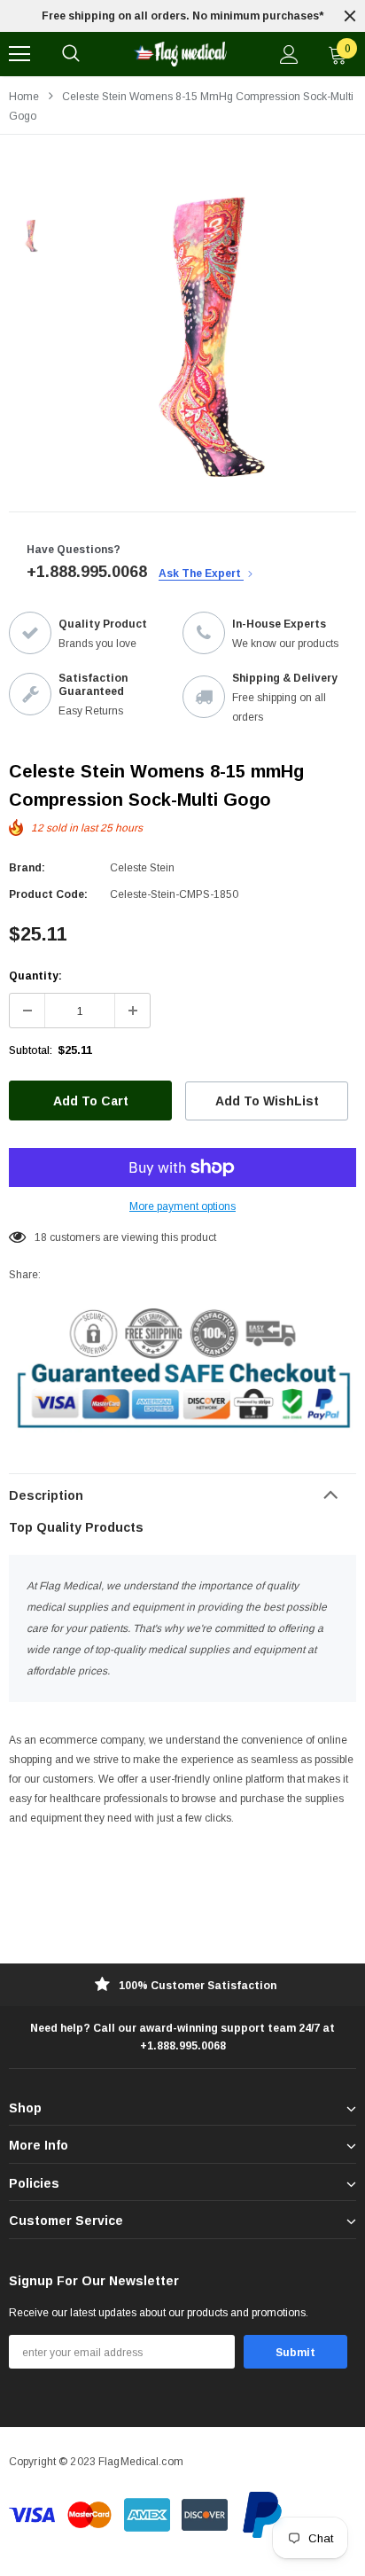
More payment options (182, 1206)
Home (24, 97)
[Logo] (180, 54)
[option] (182, 16)
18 (41, 1237)
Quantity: (35, 976)
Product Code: (48, 894)
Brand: (27, 868)
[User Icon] (289, 55)
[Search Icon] (71, 54)
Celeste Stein (142, 868)
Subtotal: (31, 1050)
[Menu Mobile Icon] (19, 54)
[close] (350, 16)
